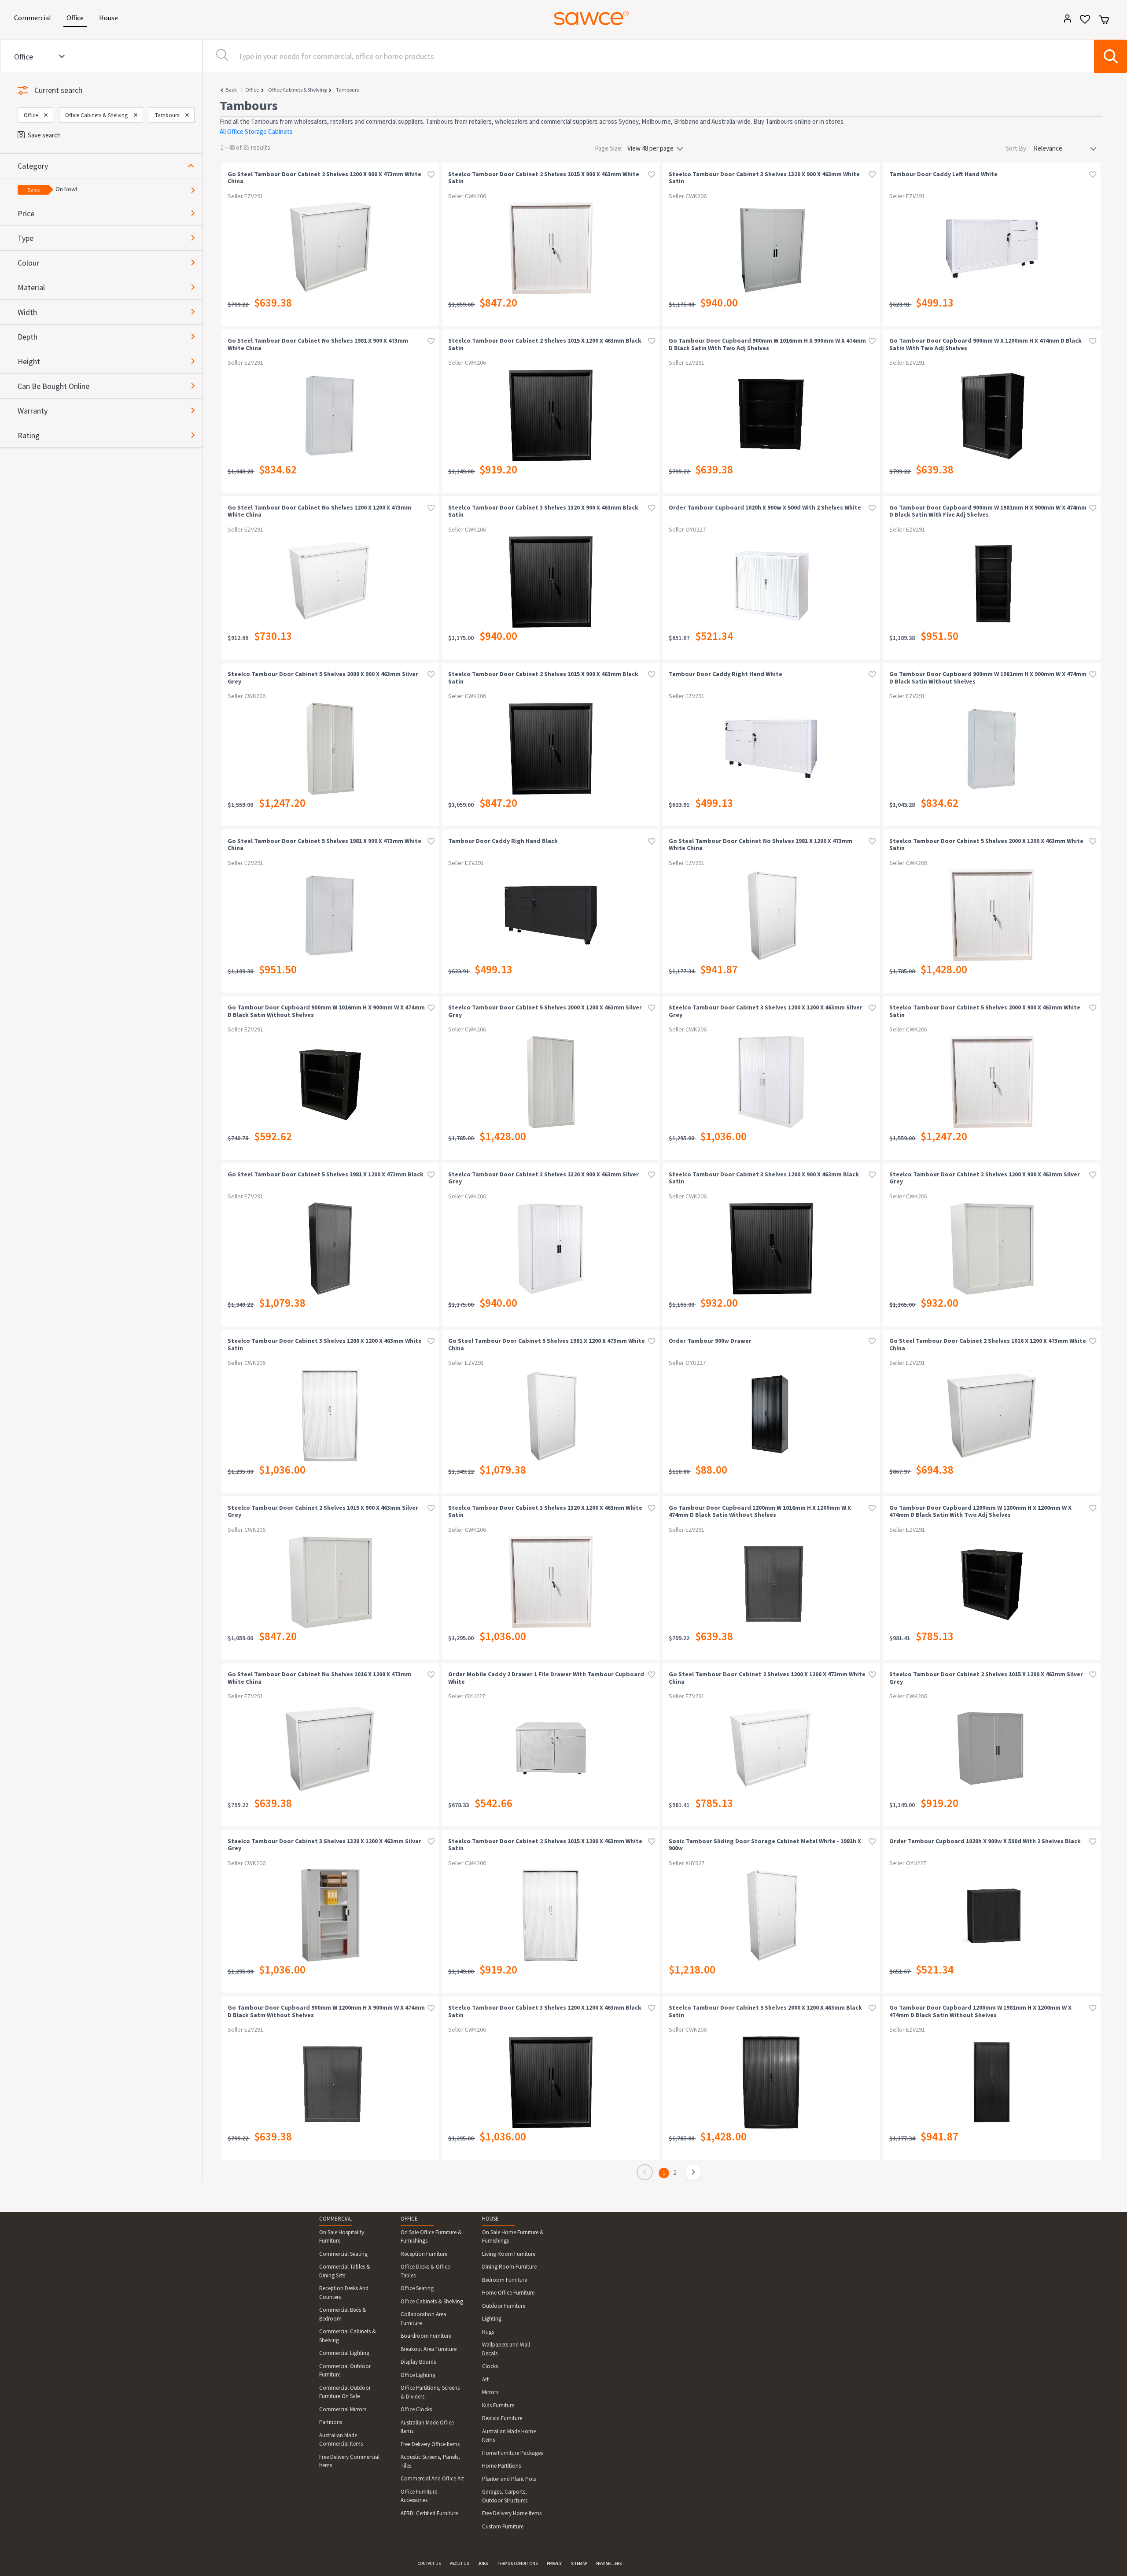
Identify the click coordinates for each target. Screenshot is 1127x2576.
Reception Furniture (424, 2254)
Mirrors (490, 2392)
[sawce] (591, 18)
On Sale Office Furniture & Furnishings (431, 2237)
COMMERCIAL (335, 2219)
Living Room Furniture (509, 2254)
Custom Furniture (503, 2526)
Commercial (34, 17)
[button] (110, 166)
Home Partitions (501, 2466)
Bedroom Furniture (505, 2280)
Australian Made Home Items (509, 2436)
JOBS (483, 2563)
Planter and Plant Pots (509, 2479)
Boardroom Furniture (426, 2336)
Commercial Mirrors (343, 2409)
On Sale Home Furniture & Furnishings (513, 2237)
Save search (44, 135)
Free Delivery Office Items (430, 2444)
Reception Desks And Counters (344, 2293)
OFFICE (409, 2219)
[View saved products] (1082, 22)
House (110, 17)
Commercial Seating (343, 2254)
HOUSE (490, 2219)
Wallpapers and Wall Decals (506, 2349)
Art (485, 2379)
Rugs (488, 2332)
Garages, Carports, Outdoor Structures (505, 2496)
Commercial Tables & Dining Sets (345, 2271)
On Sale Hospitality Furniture (342, 2237)
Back (231, 90)
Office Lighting (418, 2375)
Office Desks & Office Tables (425, 2271)
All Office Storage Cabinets (256, 131)
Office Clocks (416, 2409)
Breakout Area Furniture (429, 2349)
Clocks (490, 2366)
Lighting (492, 2319)
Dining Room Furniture (509, 2267)
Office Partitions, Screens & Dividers (430, 2392)
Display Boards (418, 2362)
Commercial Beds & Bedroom (343, 2314)
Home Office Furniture (508, 2293)
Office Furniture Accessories (419, 2496)
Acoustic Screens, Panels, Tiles (430, 2461)
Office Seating (417, 2288)
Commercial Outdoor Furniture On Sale (345, 2392)
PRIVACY (554, 2563)
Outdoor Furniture (504, 2306)
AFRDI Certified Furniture (429, 2513)
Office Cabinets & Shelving (297, 90)
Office (77, 17)
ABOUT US (459, 2563)
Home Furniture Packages (512, 2453)
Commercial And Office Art (432, 2478)
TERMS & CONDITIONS (517, 2563)
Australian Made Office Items (427, 2427)
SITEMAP (579, 2563)
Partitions (331, 2422)
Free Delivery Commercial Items (349, 2461)
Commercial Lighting (344, 2353)
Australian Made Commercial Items (341, 2440)
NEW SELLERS (609, 2563)
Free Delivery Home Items (512, 2513)
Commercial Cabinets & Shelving (348, 2336)
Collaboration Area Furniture (424, 2319)
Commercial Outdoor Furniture (345, 2371)
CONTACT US (429, 2563)
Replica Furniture (502, 2418)
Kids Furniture (498, 2405)
